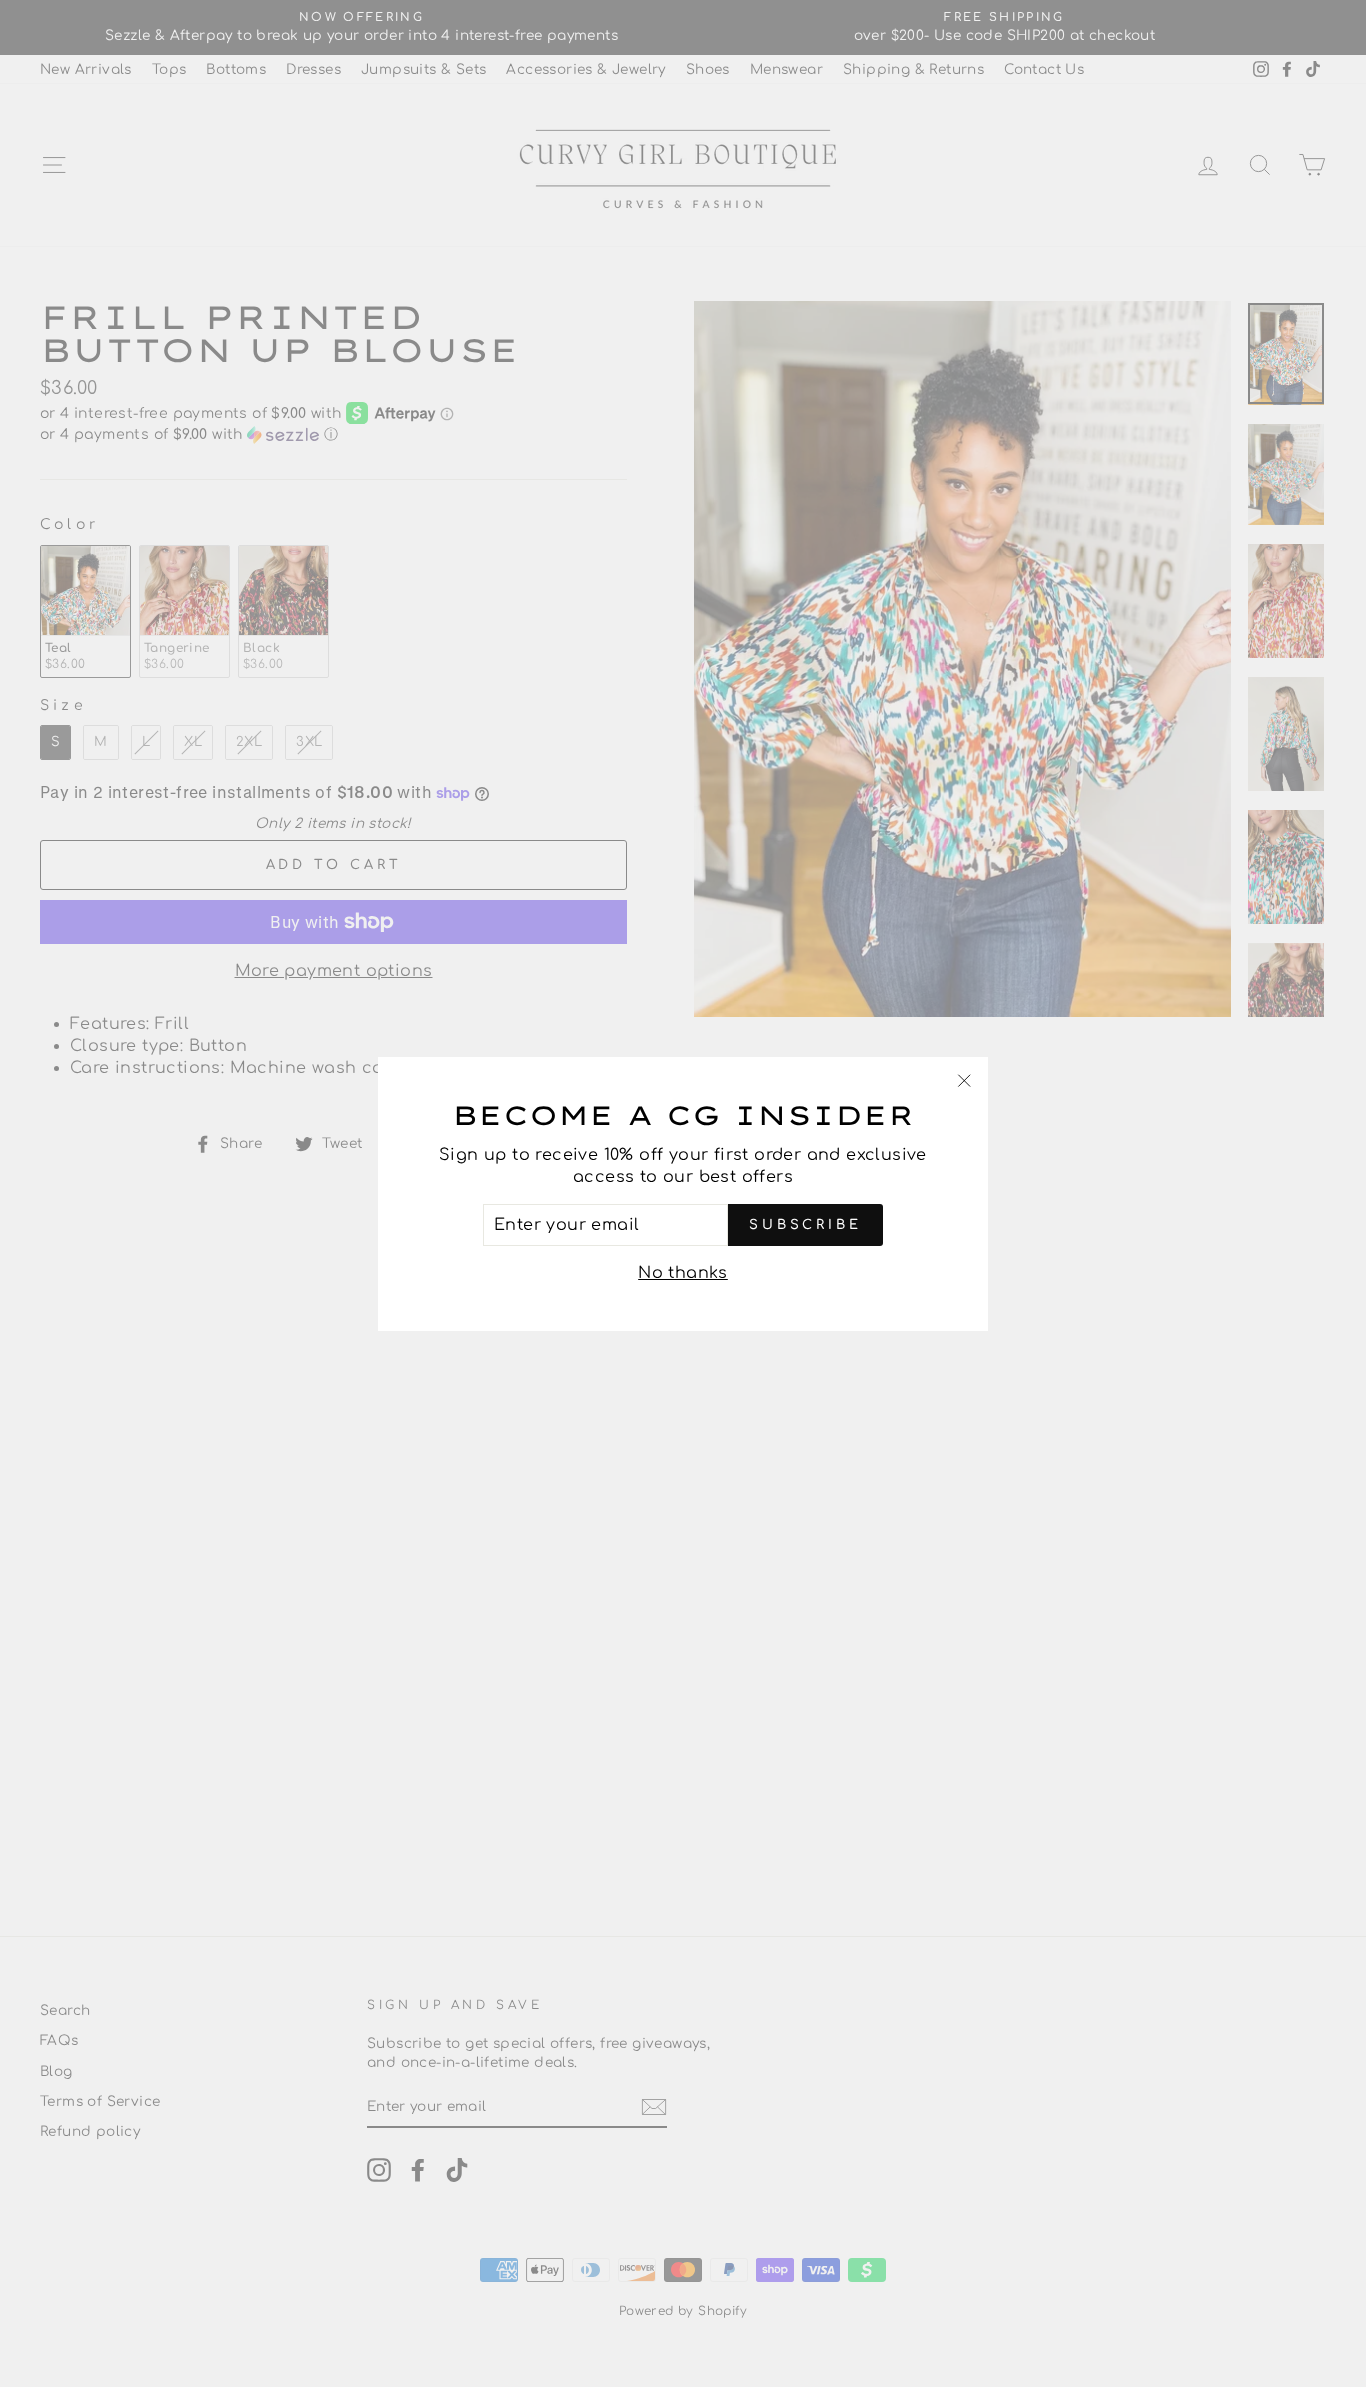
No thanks (683, 1273)
